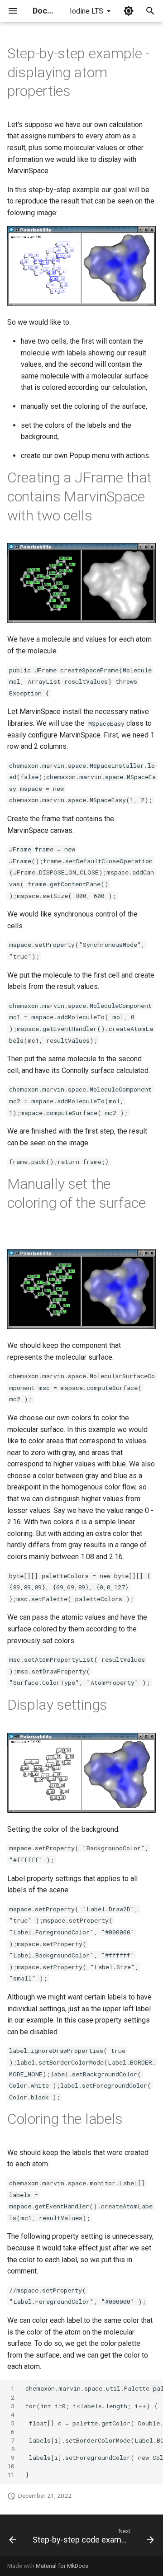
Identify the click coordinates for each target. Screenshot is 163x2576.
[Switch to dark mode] (129, 11)
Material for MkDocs (62, 2566)
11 (11, 2475)
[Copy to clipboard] (154, 2389)
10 (11, 2466)
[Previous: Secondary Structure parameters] (13, 2538)
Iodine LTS (86, 11)
